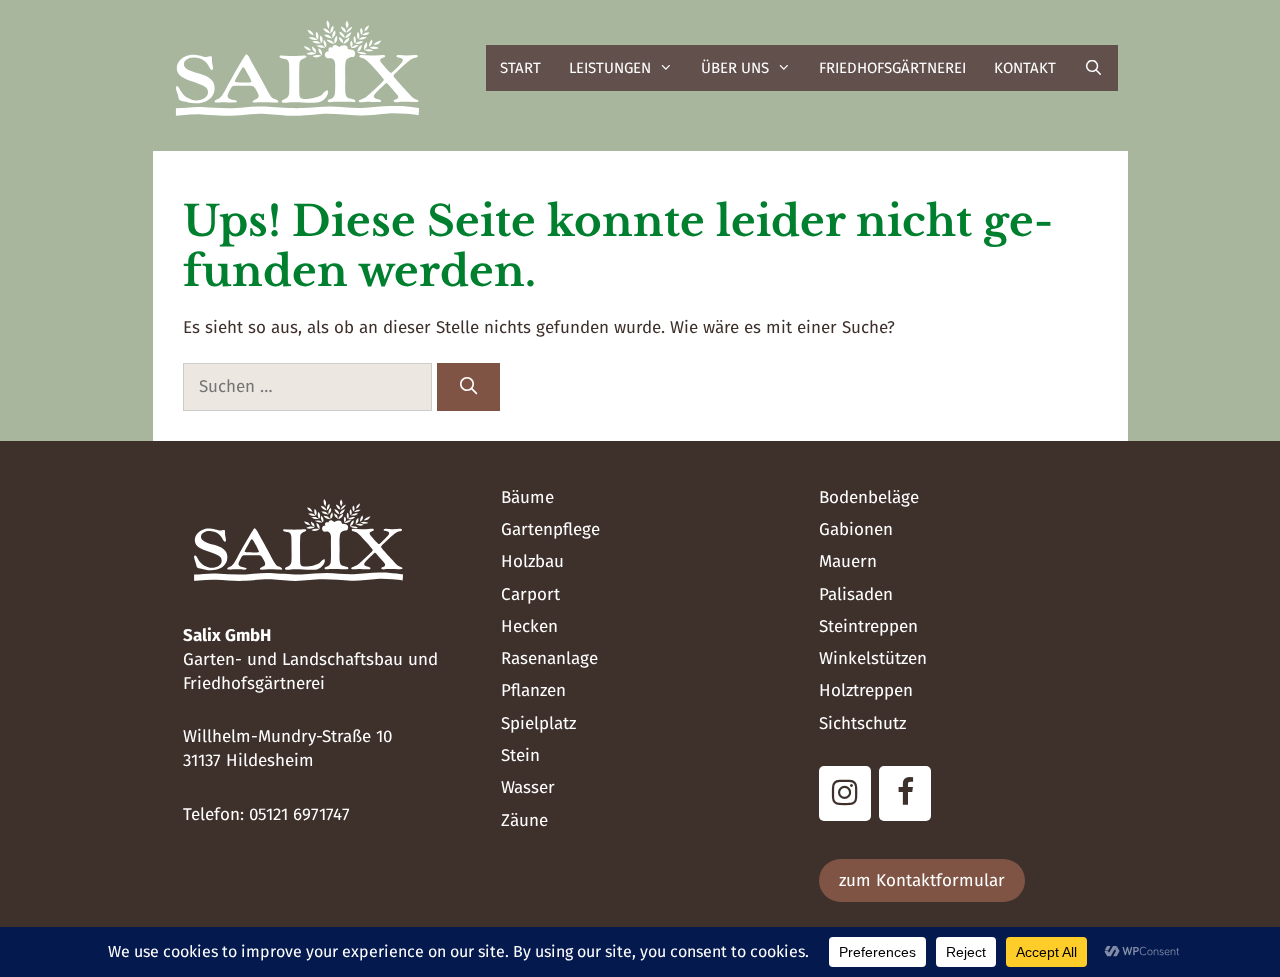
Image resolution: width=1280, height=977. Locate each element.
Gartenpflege (550, 529)
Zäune (524, 820)
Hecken (529, 626)
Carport (530, 594)
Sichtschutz (862, 723)
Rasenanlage (549, 658)
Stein (520, 755)
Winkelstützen (873, 658)
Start (520, 68)
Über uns (735, 68)
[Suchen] (469, 387)
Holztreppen (866, 690)
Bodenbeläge (869, 497)
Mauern (848, 561)
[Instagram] (845, 793)
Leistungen (610, 68)
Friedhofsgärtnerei (892, 68)
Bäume (527, 497)
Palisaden (856, 594)
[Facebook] (905, 793)
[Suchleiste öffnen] (1093, 68)
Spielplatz (538, 723)
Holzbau (532, 561)
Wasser (528, 787)
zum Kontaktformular (922, 880)
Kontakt (1025, 68)
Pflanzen (533, 690)
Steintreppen (868, 626)
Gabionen (856, 529)
